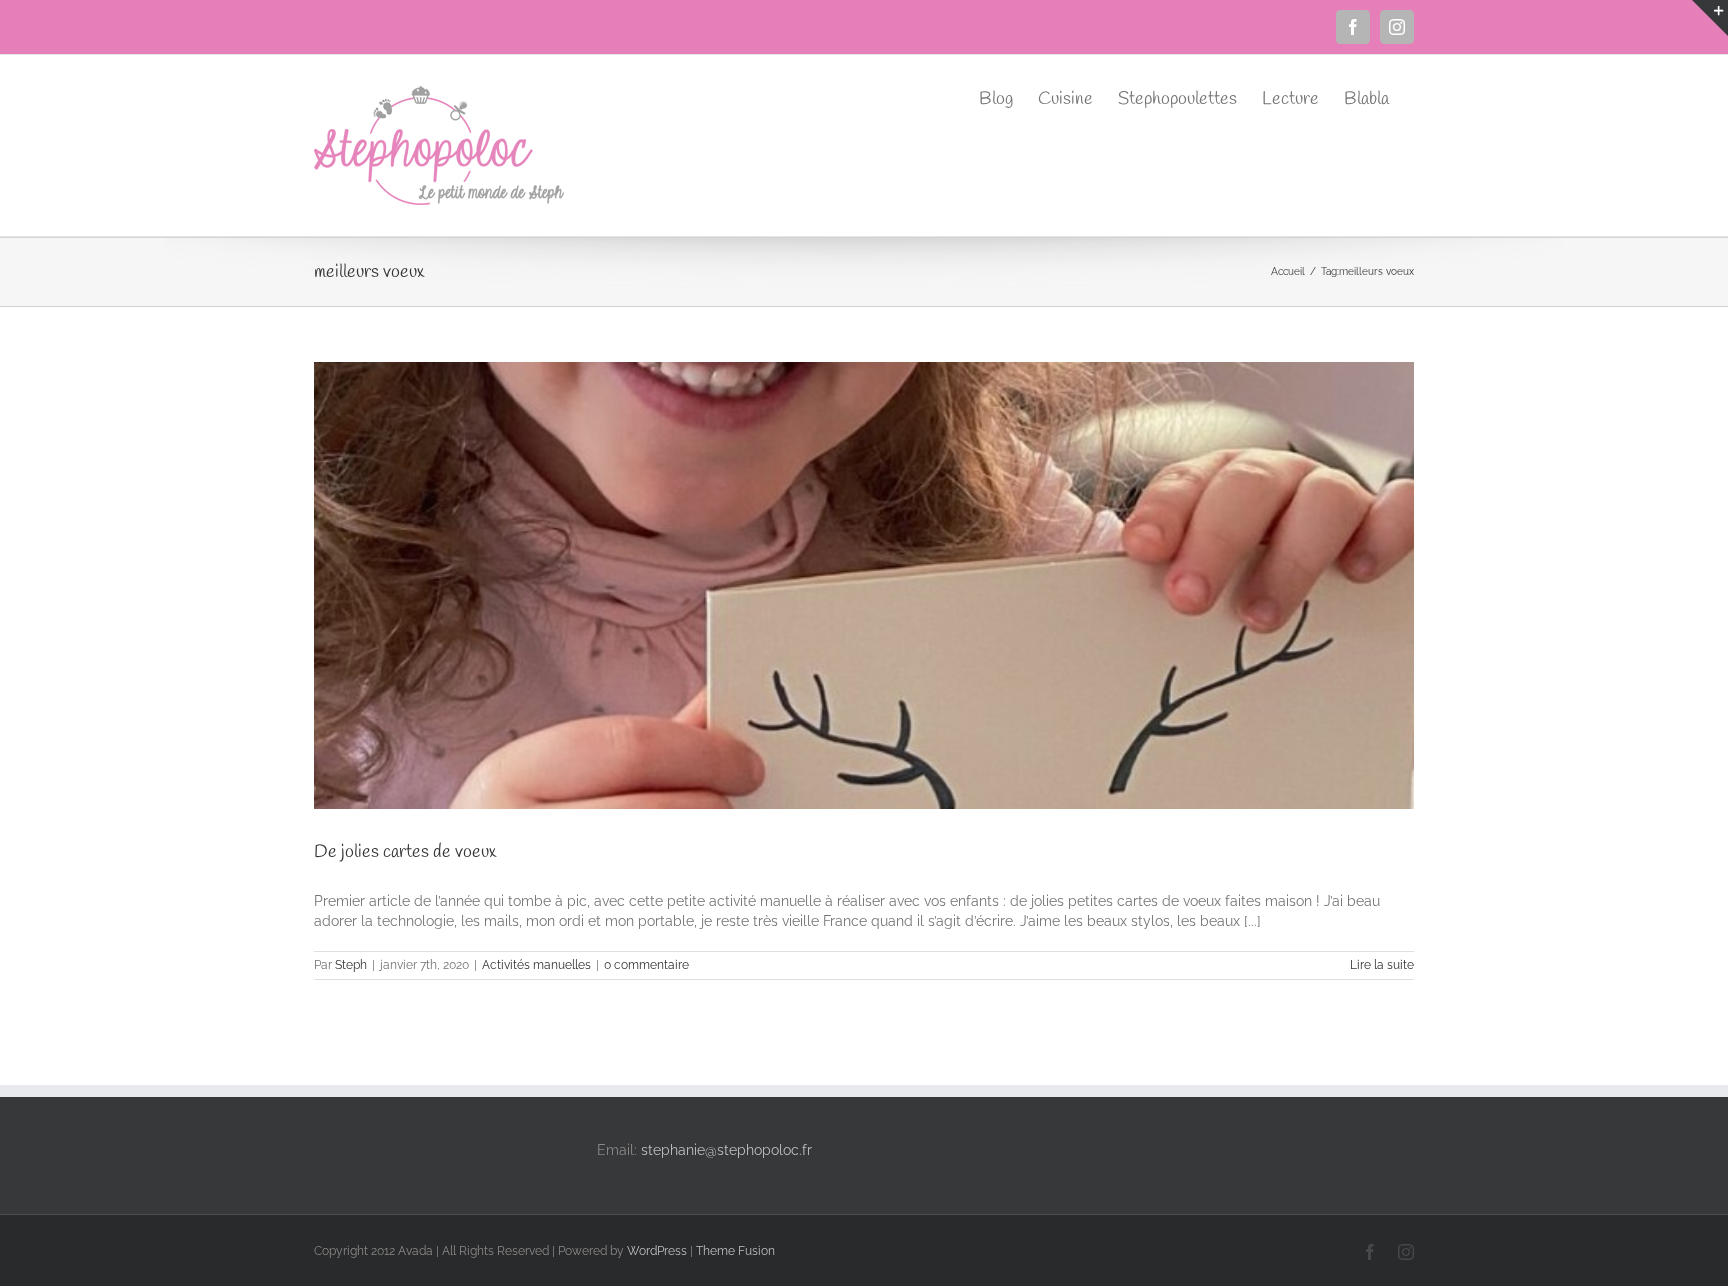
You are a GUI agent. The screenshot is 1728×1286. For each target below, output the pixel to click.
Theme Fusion (735, 1251)
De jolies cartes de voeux (405, 852)
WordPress (657, 1251)
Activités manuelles (536, 965)
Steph (351, 965)
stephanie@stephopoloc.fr (726, 1150)
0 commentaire (646, 965)
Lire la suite (1382, 965)
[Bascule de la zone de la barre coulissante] (1710, 18)
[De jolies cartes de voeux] (864, 585)
